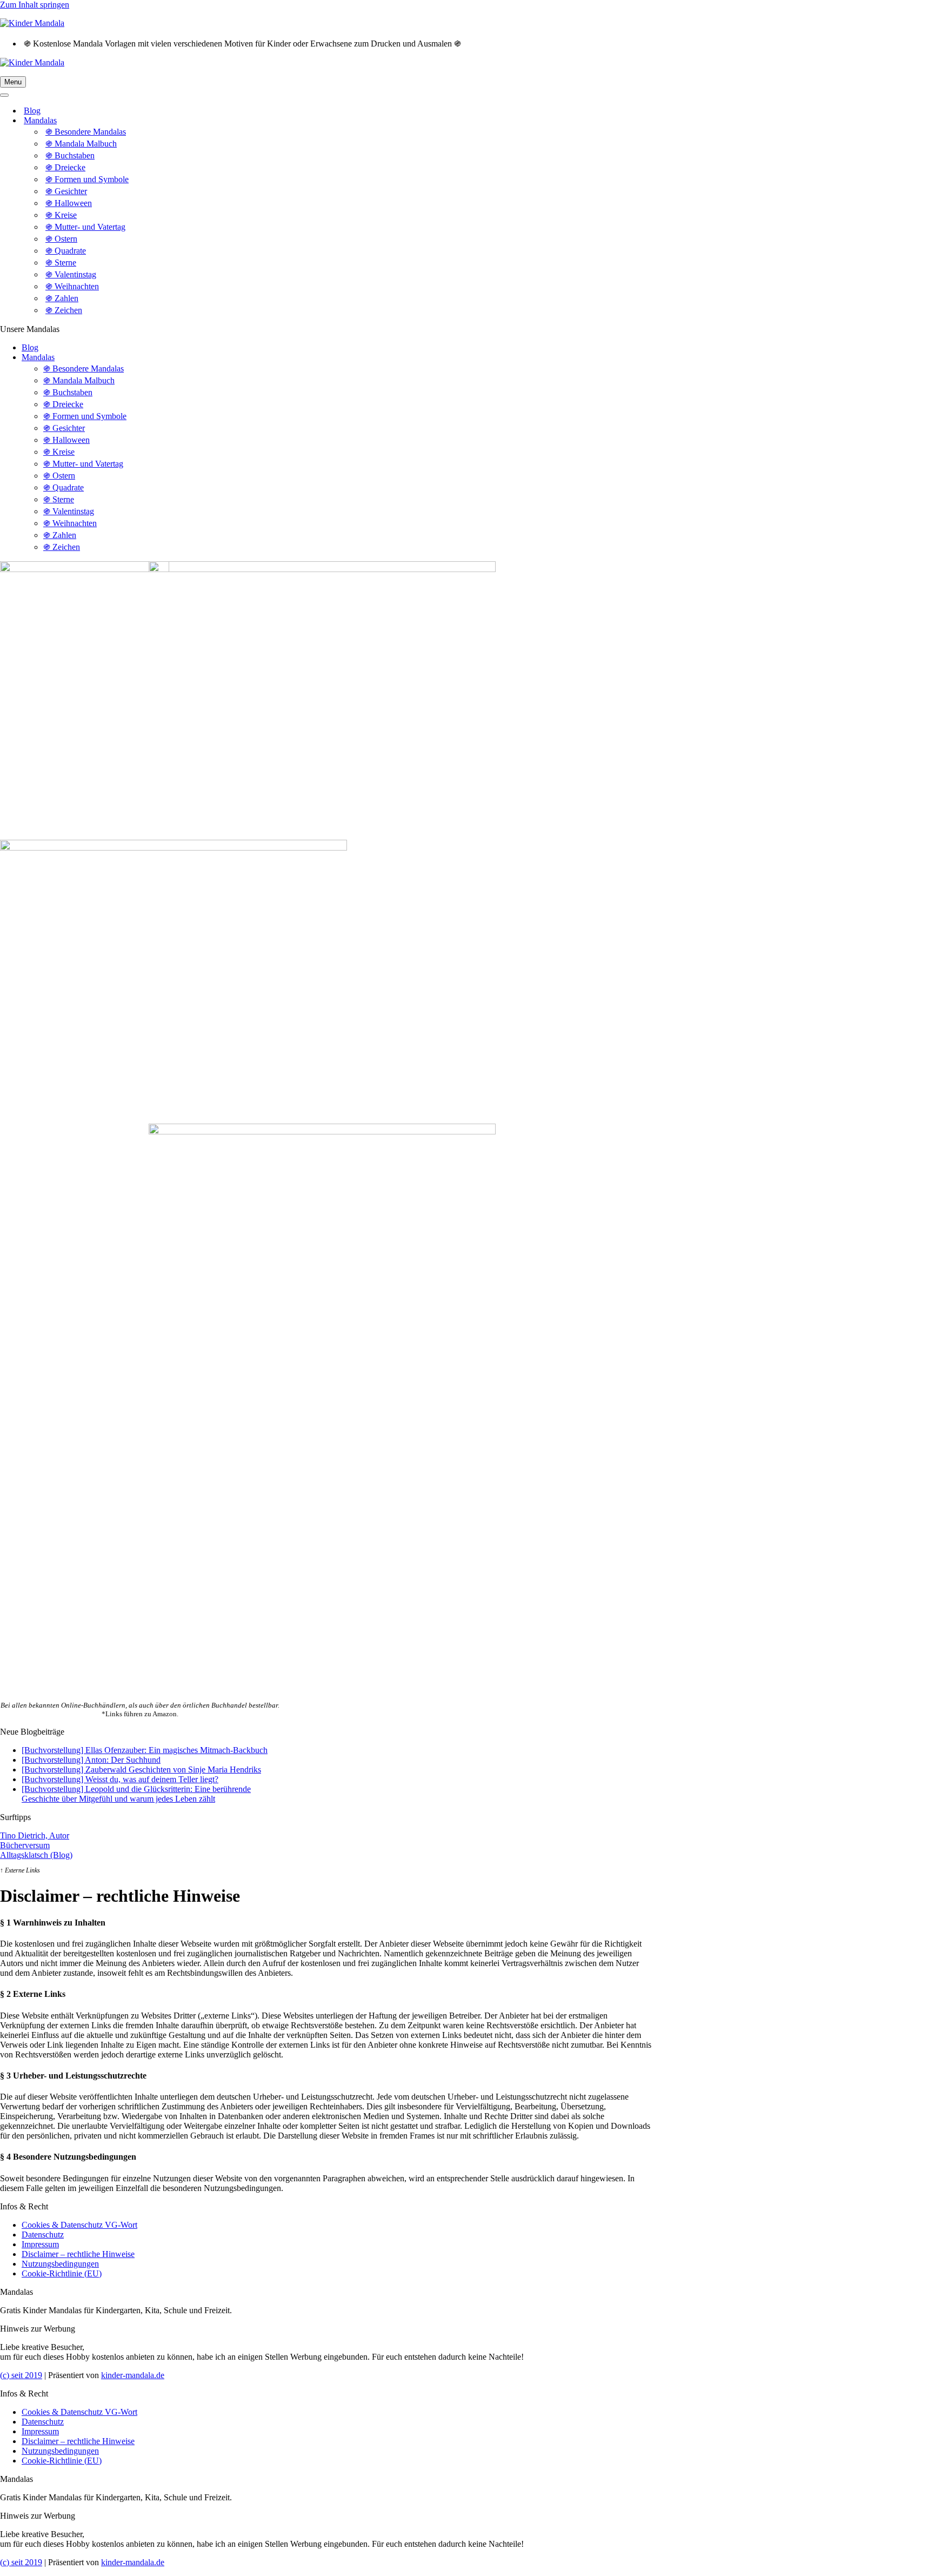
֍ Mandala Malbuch (81, 144)
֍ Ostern (61, 239)
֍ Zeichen (64, 310)
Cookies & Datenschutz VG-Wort (79, 2225)
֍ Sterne (61, 263)
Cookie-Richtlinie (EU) (62, 2273)
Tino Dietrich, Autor (35, 1835)
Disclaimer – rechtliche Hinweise (78, 2254)
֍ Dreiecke (65, 167)
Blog (32, 111)
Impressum (40, 2244)
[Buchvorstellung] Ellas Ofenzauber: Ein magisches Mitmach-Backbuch (145, 1750)
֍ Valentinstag (71, 274)
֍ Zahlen (62, 298)
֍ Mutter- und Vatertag (85, 227)
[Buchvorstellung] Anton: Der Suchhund (91, 1760)
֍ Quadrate (66, 251)
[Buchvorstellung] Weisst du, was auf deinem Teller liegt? (120, 1779)
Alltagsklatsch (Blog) (36, 1855)
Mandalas (38, 357)
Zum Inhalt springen (35, 5)
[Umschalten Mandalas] (189, 121)
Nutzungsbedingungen (60, 2264)
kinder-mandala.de (133, 2375)
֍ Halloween (69, 203)
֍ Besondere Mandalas (86, 132)
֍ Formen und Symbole (87, 179)
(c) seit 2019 (21, 2375)
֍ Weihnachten (72, 286)
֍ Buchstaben (70, 155)
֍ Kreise (61, 215)
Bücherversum (25, 1845)
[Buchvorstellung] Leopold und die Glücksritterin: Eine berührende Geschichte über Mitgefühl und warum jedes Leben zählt (136, 1794)
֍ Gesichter (66, 191)
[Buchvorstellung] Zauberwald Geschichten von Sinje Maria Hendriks (141, 1770)
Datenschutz (43, 2235)
